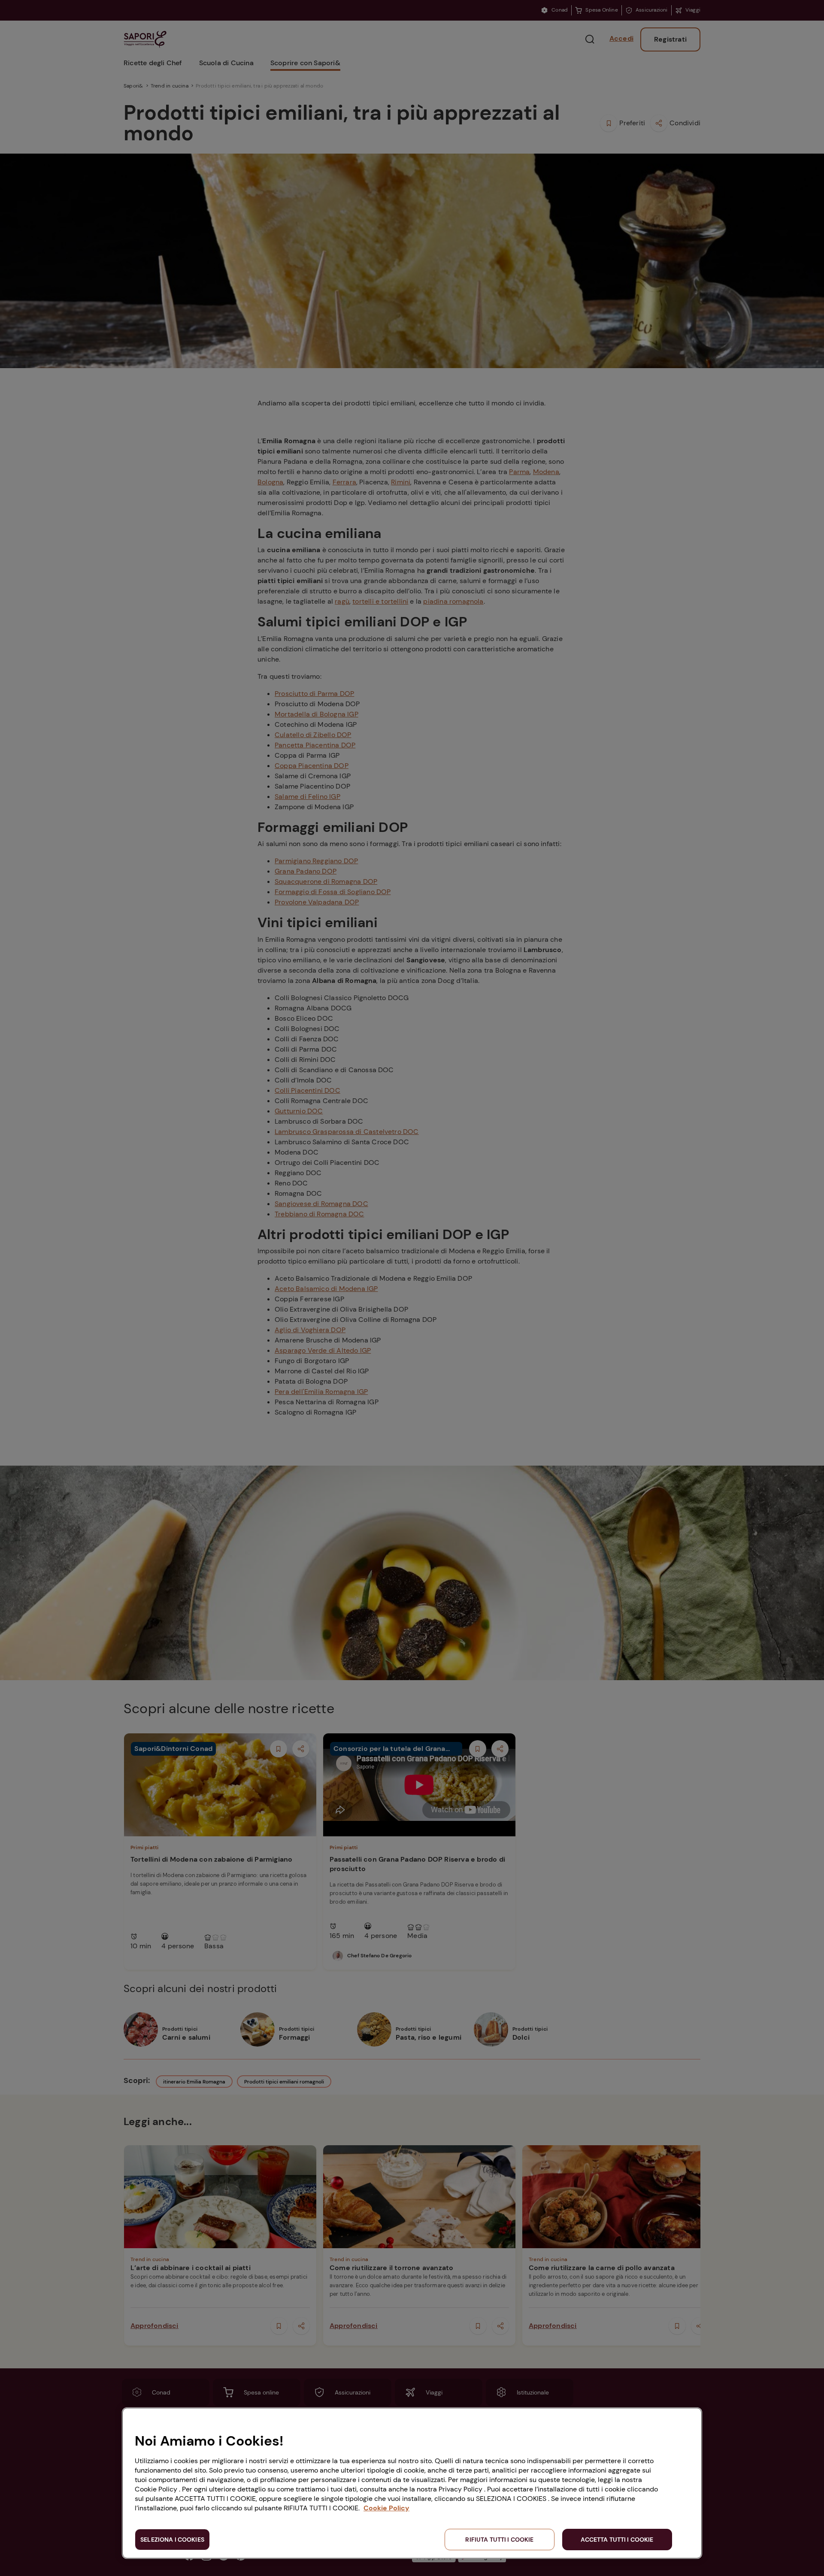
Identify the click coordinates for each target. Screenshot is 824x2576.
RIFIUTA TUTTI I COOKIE (499, 2540)
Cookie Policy (386, 2508)
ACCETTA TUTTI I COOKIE (617, 2540)
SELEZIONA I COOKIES (172, 2540)
